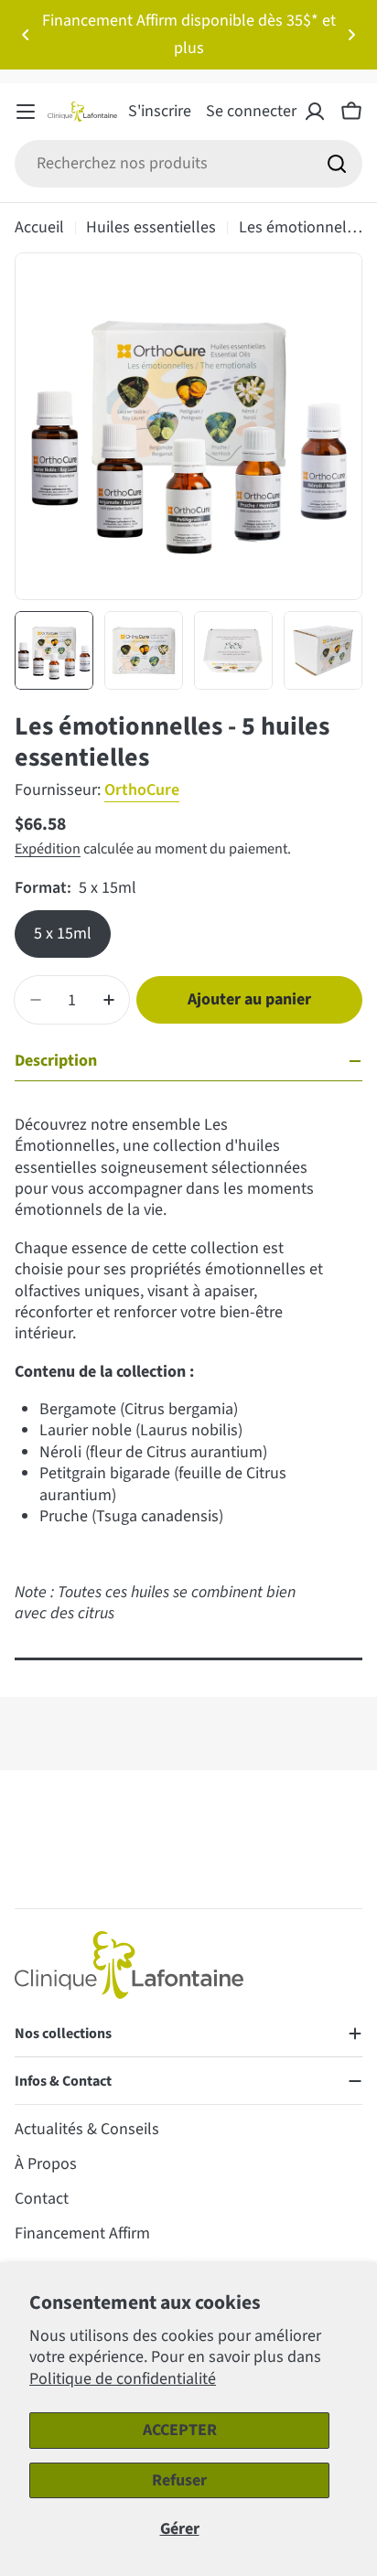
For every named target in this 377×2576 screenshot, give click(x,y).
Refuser (179, 2480)
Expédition (48, 848)
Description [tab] (56, 1061)
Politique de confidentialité (123, 2379)
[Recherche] (337, 164)
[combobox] (188, 164)
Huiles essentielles (151, 227)
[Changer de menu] (26, 112)
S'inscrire (160, 111)
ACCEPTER (180, 2430)
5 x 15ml (63, 934)
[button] (26, 35)
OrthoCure (142, 790)
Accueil (39, 227)
